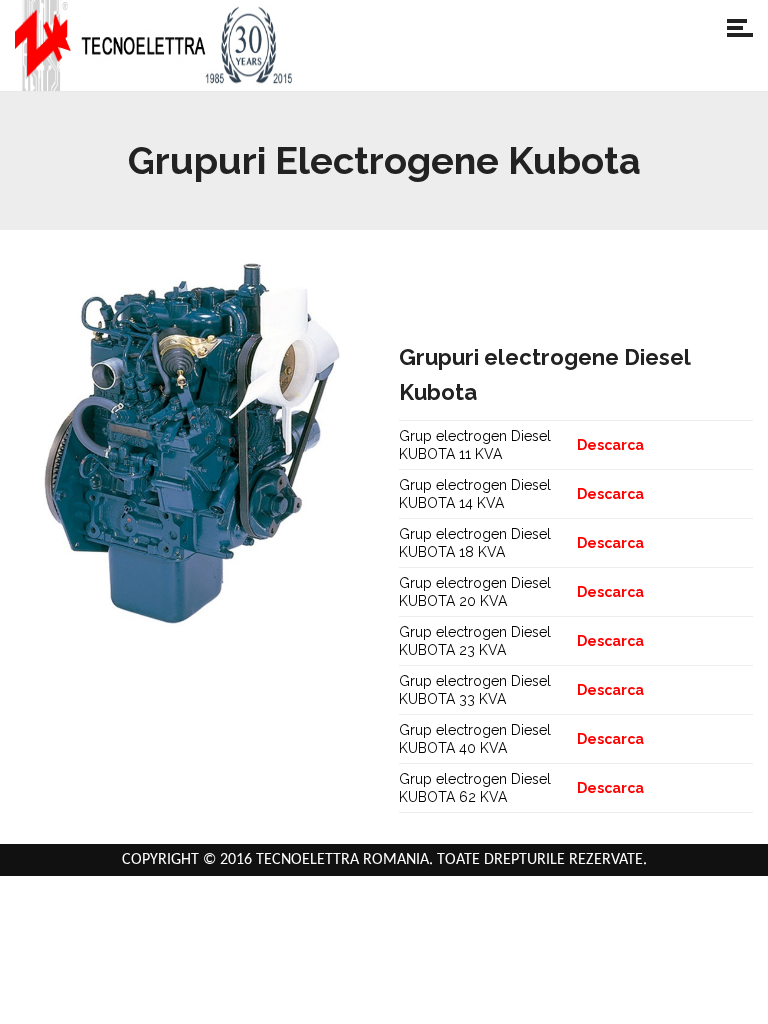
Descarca (610, 445)
